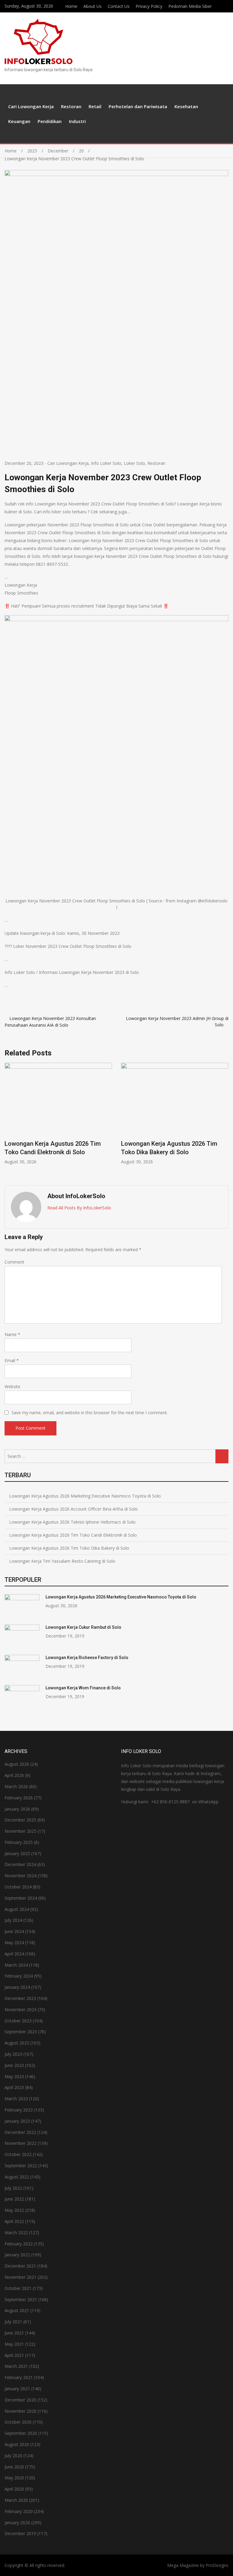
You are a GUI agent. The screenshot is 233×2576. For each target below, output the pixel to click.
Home (71, 6)
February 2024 (19, 1976)
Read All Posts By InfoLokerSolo (79, 1208)
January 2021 (17, 2389)
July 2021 (13, 2322)
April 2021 (14, 2355)
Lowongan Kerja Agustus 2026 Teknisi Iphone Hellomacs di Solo (72, 1522)
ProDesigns (217, 2565)
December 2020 (20, 2400)
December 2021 (20, 2266)
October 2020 (18, 2422)
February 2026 (19, 1798)
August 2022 (17, 2177)
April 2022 (14, 2221)
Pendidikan (50, 121)
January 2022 (17, 2255)
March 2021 (16, 2366)
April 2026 (14, 1775)
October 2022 (18, 2154)
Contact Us (119, 6)
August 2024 (17, 1909)
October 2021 (18, 2288)
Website (12, 1386)
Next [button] (222, 1121)
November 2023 (20, 2009)
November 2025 (20, 1831)
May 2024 (14, 1943)
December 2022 (20, 2132)
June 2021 (14, 2333)
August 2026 (17, 1764)
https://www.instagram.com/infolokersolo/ (227, 5)
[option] (58, 1114)
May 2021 (14, 2344)
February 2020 (19, 2511)
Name (12, 1334)
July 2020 (13, 2456)
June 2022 (14, 2199)
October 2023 (18, 2021)
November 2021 (20, 2277)
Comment (14, 1262)
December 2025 (20, 1820)
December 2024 (20, 1864)
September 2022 (21, 2166)
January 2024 (17, 1987)
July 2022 (13, 2188)
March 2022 (16, 2233)
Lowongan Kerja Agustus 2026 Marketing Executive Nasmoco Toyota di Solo (85, 1496)
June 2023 (14, 2065)
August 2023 (17, 2043)
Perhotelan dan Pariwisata (138, 106)
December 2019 (20, 2533)
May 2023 (14, 2076)
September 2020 (21, 2433)
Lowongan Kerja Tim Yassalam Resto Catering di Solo (62, 1561)
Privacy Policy (149, 6)
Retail (95, 106)
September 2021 (21, 2299)
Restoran (71, 106)
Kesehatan (186, 106)
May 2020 (14, 2478)
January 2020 (17, 2523)
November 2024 (20, 1876)
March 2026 (16, 1786)
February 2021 (19, 2377)
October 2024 (18, 1887)
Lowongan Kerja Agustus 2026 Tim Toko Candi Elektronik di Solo (73, 1535)
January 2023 (17, 2121)
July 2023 (13, 2054)
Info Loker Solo (106, 463)
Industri (77, 121)
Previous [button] (11, 1121)
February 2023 (19, 2110)
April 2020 (14, 2489)
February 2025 (19, 1842)
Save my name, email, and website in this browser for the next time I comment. (90, 1413)
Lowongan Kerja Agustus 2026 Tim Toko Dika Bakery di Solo (69, 1548)
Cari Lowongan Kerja (31, 106)
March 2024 (16, 1965)
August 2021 (17, 2310)
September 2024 (21, 1898)
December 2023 (20, 1998)
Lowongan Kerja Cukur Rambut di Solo (83, 1627)
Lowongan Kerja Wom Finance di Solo (83, 1688)
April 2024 (14, 1954)
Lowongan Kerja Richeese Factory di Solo (87, 1658)
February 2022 (19, 2244)
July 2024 (13, 1920)
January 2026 (17, 1809)
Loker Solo (134, 463)
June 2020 (14, 2467)
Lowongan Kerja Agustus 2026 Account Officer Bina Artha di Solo (73, 1509)
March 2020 (16, 2500)
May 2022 (14, 2210)
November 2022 (20, 2143)
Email (12, 1360)
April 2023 (14, 2087)
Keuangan (19, 121)
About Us (93, 6)
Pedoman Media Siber (190, 6)
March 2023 (16, 2099)
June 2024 (14, 1931)
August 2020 (17, 2444)
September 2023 (21, 2032)
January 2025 (17, 1853)
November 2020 (20, 2411)
